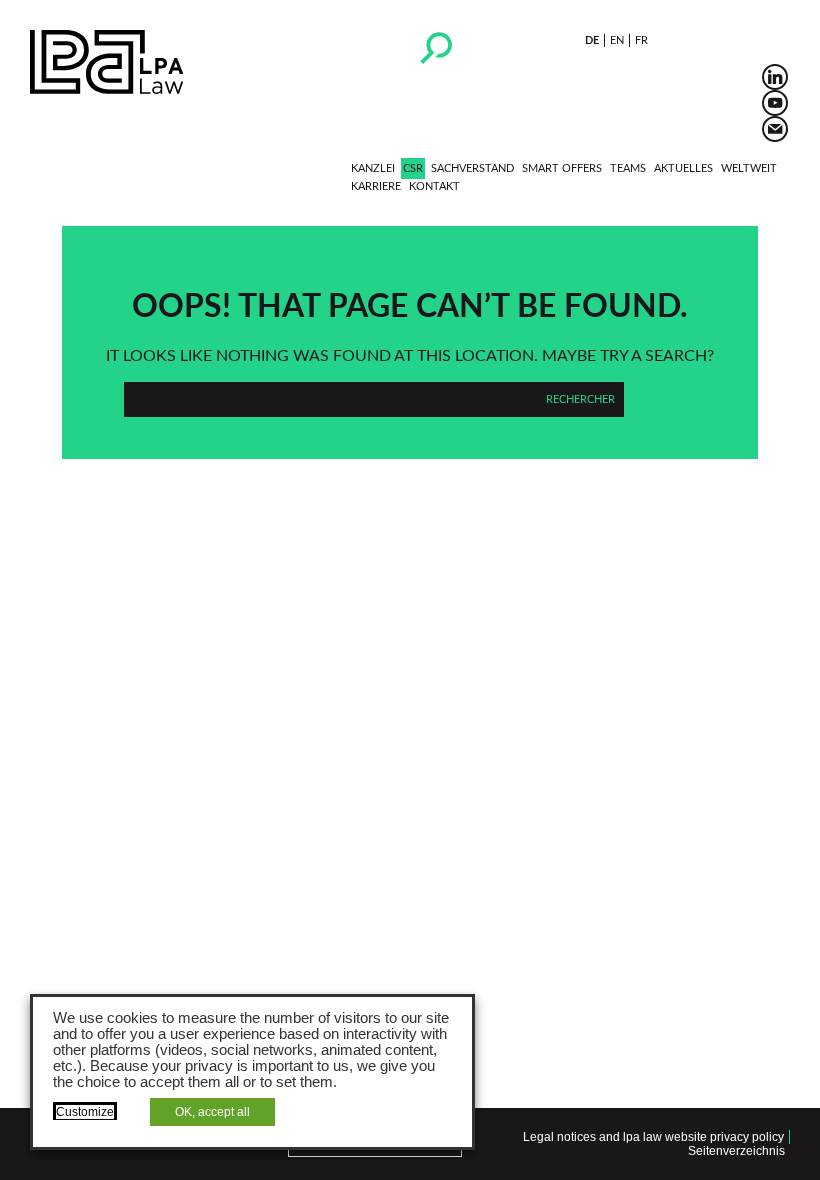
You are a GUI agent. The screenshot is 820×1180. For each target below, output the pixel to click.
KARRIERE (376, 186)
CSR (413, 168)
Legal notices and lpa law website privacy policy (653, 1137)
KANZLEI (373, 168)
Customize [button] (85, 1112)
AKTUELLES (683, 168)
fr (641, 40)
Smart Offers (562, 168)
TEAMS (628, 168)
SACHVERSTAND (472, 168)
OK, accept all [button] (212, 1112)
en (617, 40)
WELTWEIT (749, 168)
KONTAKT (434, 186)
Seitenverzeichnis (736, 1151)
